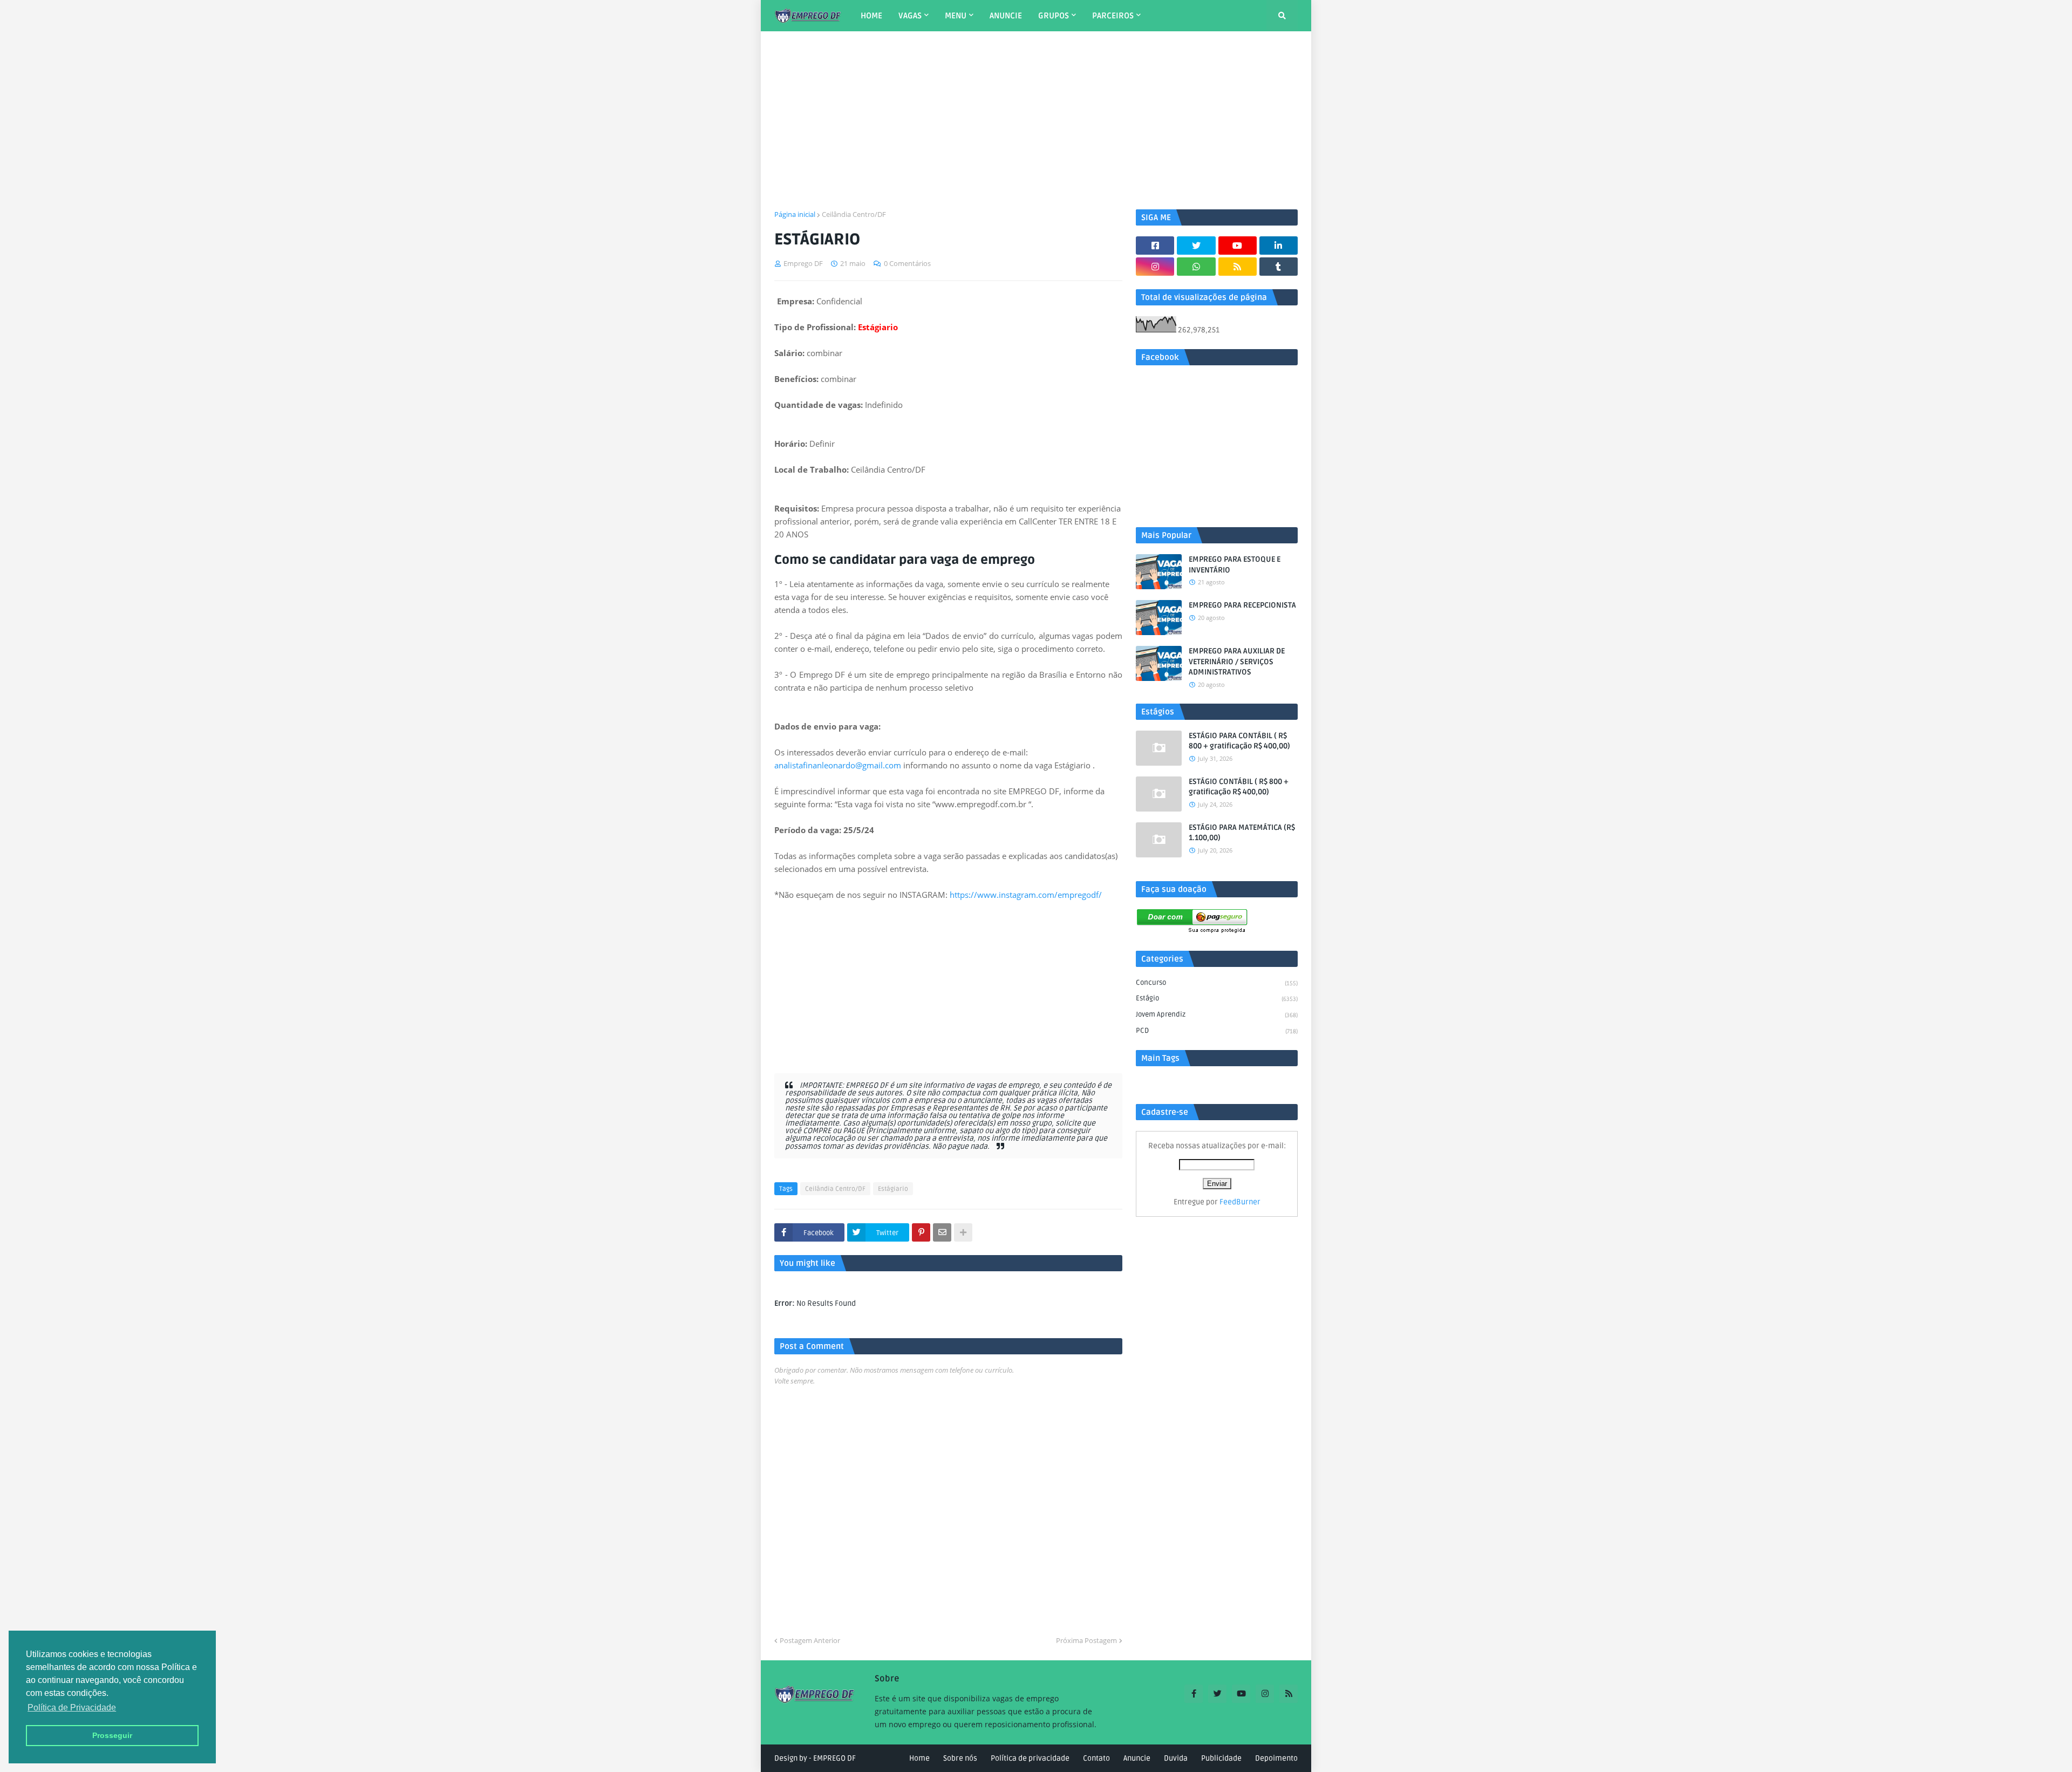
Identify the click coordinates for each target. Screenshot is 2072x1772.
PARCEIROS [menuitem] (1113, 16)
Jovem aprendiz (1217, 1014)
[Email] (942, 1232)
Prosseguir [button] (112, 1735)
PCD (1217, 1031)
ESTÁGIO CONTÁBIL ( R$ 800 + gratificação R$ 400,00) (1239, 787)
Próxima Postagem (1086, 1640)
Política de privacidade (1030, 1758)
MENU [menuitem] (956, 16)
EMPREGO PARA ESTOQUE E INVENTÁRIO (1235, 565)
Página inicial (795, 214)
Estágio (1217, 998)
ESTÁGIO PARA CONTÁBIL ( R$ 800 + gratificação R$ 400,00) (1239, 741)
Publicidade (1221, 1758)
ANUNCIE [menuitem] (1006, 16)
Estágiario (893, 1189)
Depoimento (1276, 1758)
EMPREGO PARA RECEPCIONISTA (1242, 605)
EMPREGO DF (834, 1758)
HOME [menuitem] (871, 16)
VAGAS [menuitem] (910, 16)
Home (919, 1758)
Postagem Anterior (810, 1640)
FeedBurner (1240, 1202)
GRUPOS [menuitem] (1054, 16)
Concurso (1217, 983)
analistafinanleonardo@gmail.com (838, 765)
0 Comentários (907, 263)
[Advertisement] (1036, 120)
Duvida (1176, 1758)
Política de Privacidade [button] (72, 1708)
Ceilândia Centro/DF (854, 214)
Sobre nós (960, 1758)
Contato (1096, 1758)
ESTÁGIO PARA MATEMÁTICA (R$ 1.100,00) (1242, 833)
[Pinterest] (921, 1232)
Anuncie (1137, 1758)
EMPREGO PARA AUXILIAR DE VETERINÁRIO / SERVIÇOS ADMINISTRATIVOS (1237, 662)
